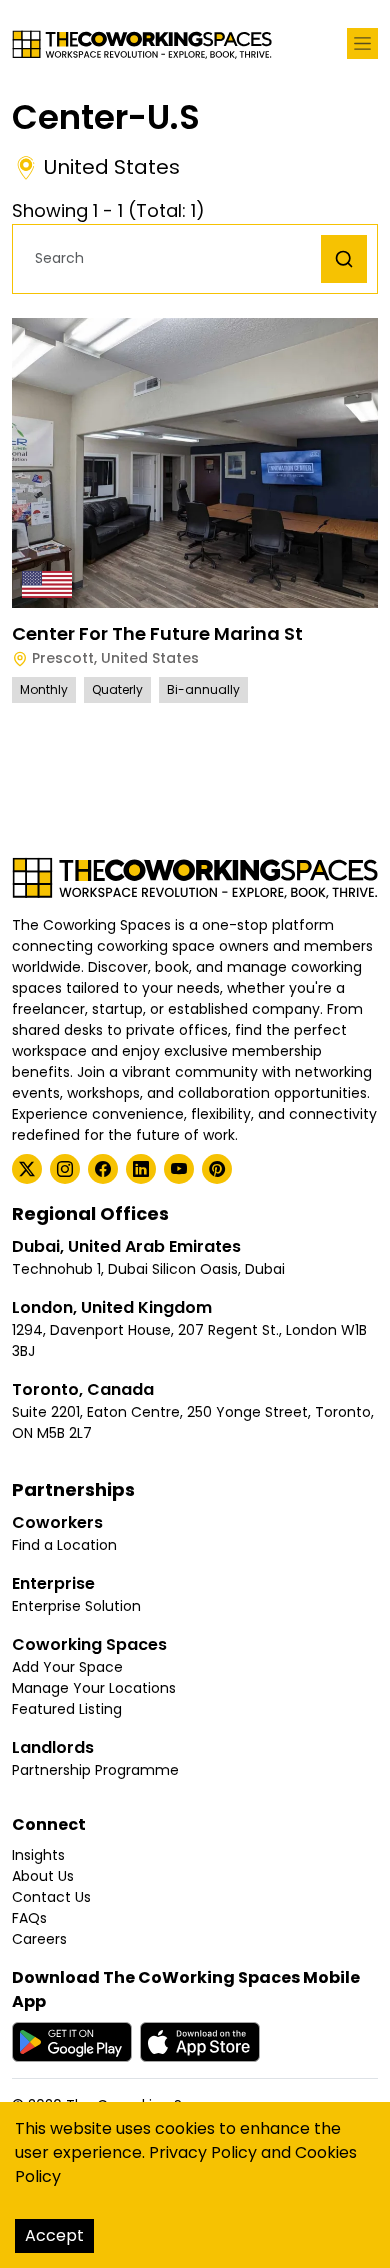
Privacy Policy (203, 2152)
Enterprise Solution (76, 1606)
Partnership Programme (95, 1770)
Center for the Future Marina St (157, 633)
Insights (38, 1855)
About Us (43, 1876)
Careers (39, 1939)
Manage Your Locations (94, 1688)
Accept (54, 2235)
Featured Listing (67, 1709)
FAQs (29, 1918)
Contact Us (51, 1897)
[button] (172, 258)
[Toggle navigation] (362, 43)
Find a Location (64, 1545)
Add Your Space (67, 1667)
